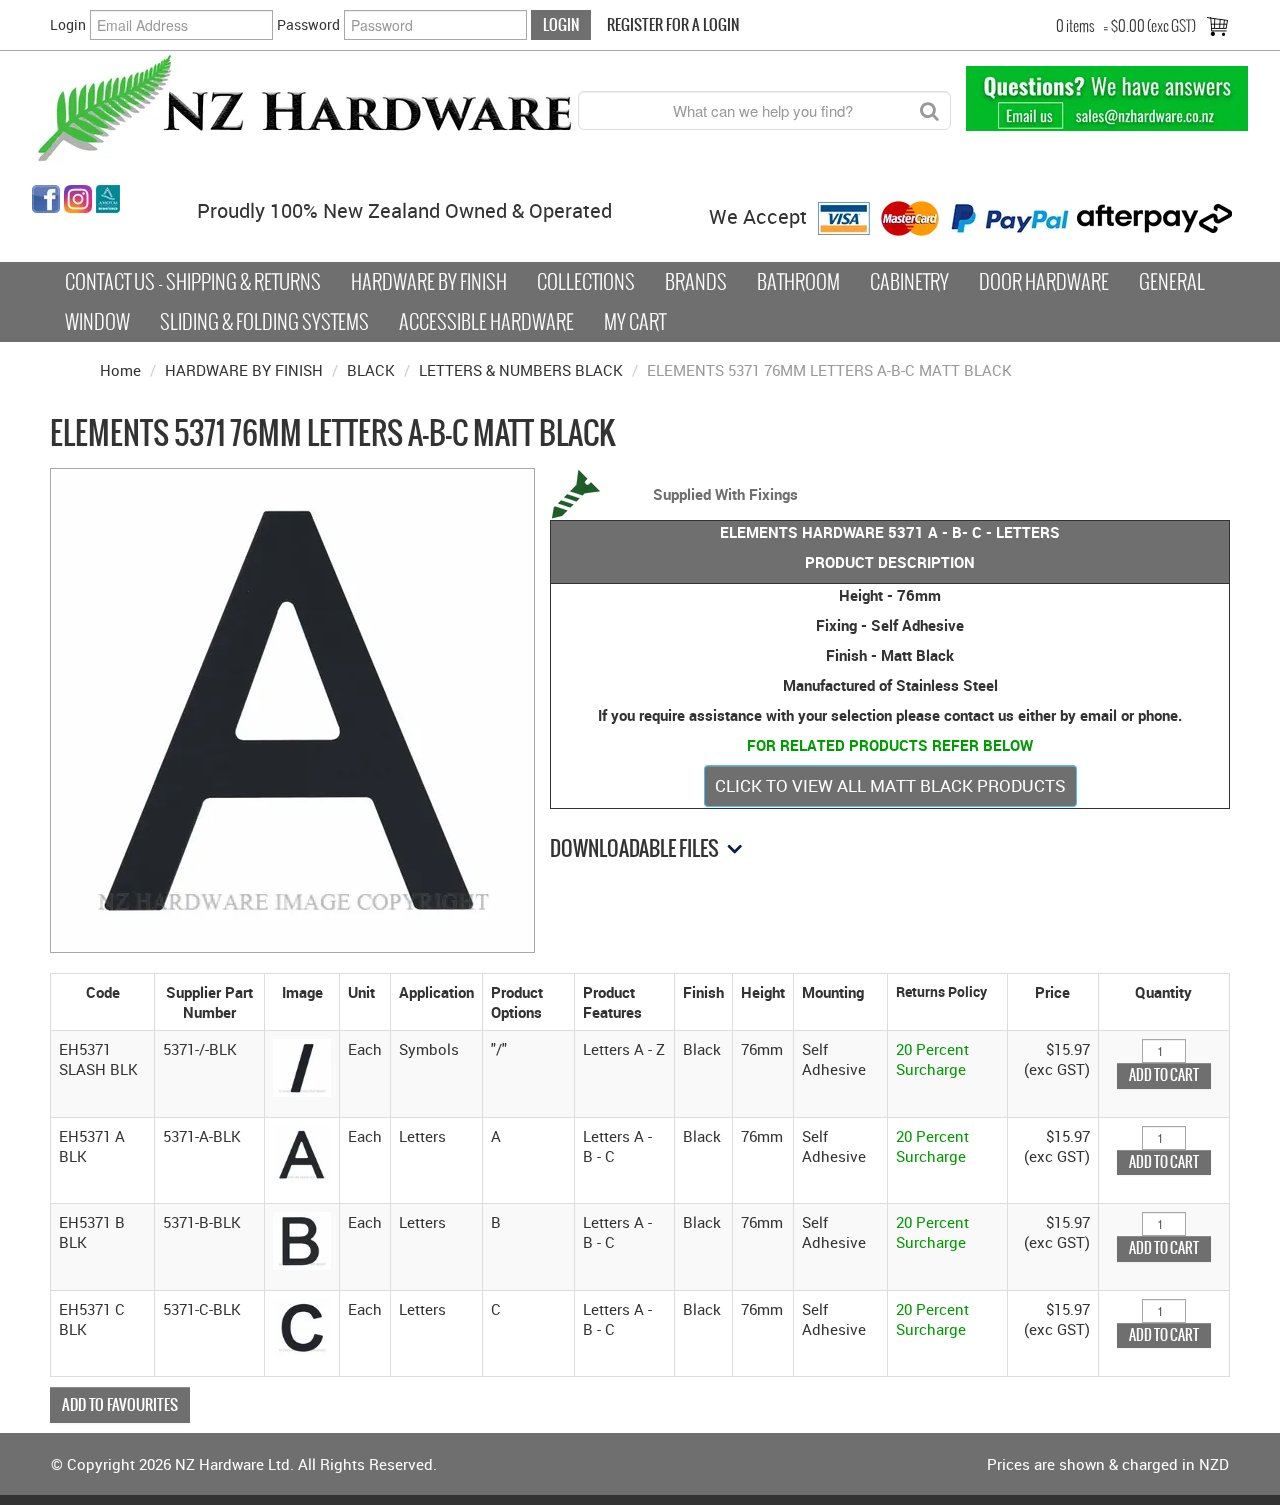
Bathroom (798, 282)
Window (97, 322)
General (1172, 282)
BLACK (371, 370)
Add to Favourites (120, 1404)
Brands (696, 282)
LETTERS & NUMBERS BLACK (521, 370)
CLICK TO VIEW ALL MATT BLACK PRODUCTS (890, 785)
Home (120, 370)
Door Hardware (1044, 282)
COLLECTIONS (586, 282)
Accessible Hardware (486, 322)
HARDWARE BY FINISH (244, 370)
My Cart (635, 322)
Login (68, 24)
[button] (302, 1066)
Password (308, 24)
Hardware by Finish (429, 282)
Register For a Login (673, 24)
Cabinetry (909, 282)
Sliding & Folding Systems (264, 322)
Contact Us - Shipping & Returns (193, 282)
